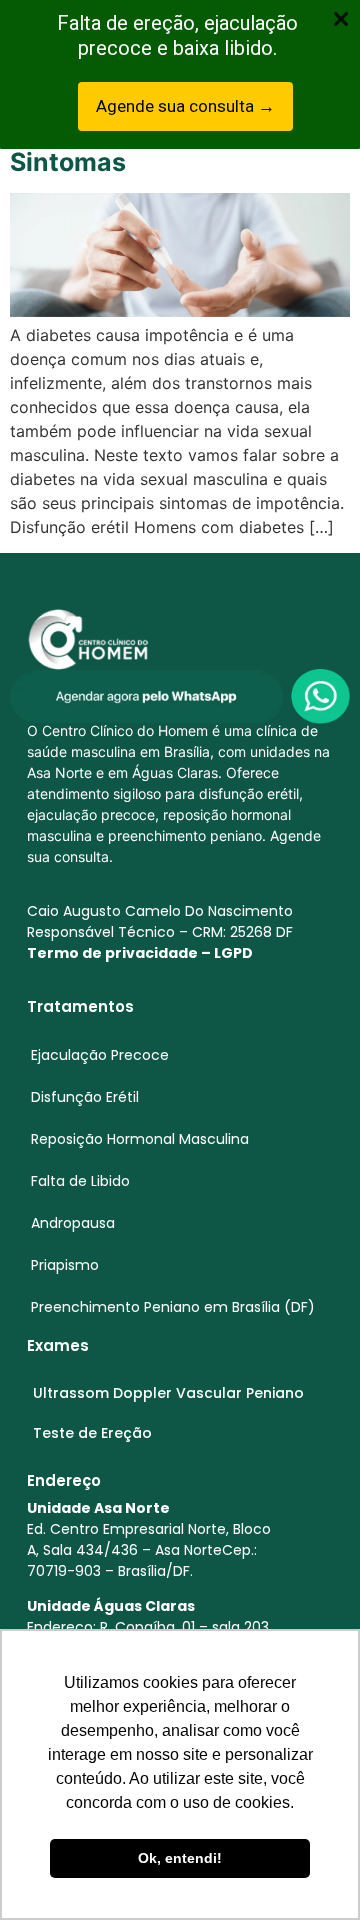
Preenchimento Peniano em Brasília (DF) (173, 1307)
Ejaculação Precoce (100, 1055)
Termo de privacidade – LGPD (140, 953)
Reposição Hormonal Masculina (140, 1139)
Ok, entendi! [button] (180, 1858)
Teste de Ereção (92, 1433)
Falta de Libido (80, 1181)
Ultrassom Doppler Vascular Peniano (168, 1393)
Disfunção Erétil (85, 1097)
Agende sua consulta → (185, 106)
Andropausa (73, 1223)
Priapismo (65, 1265)
